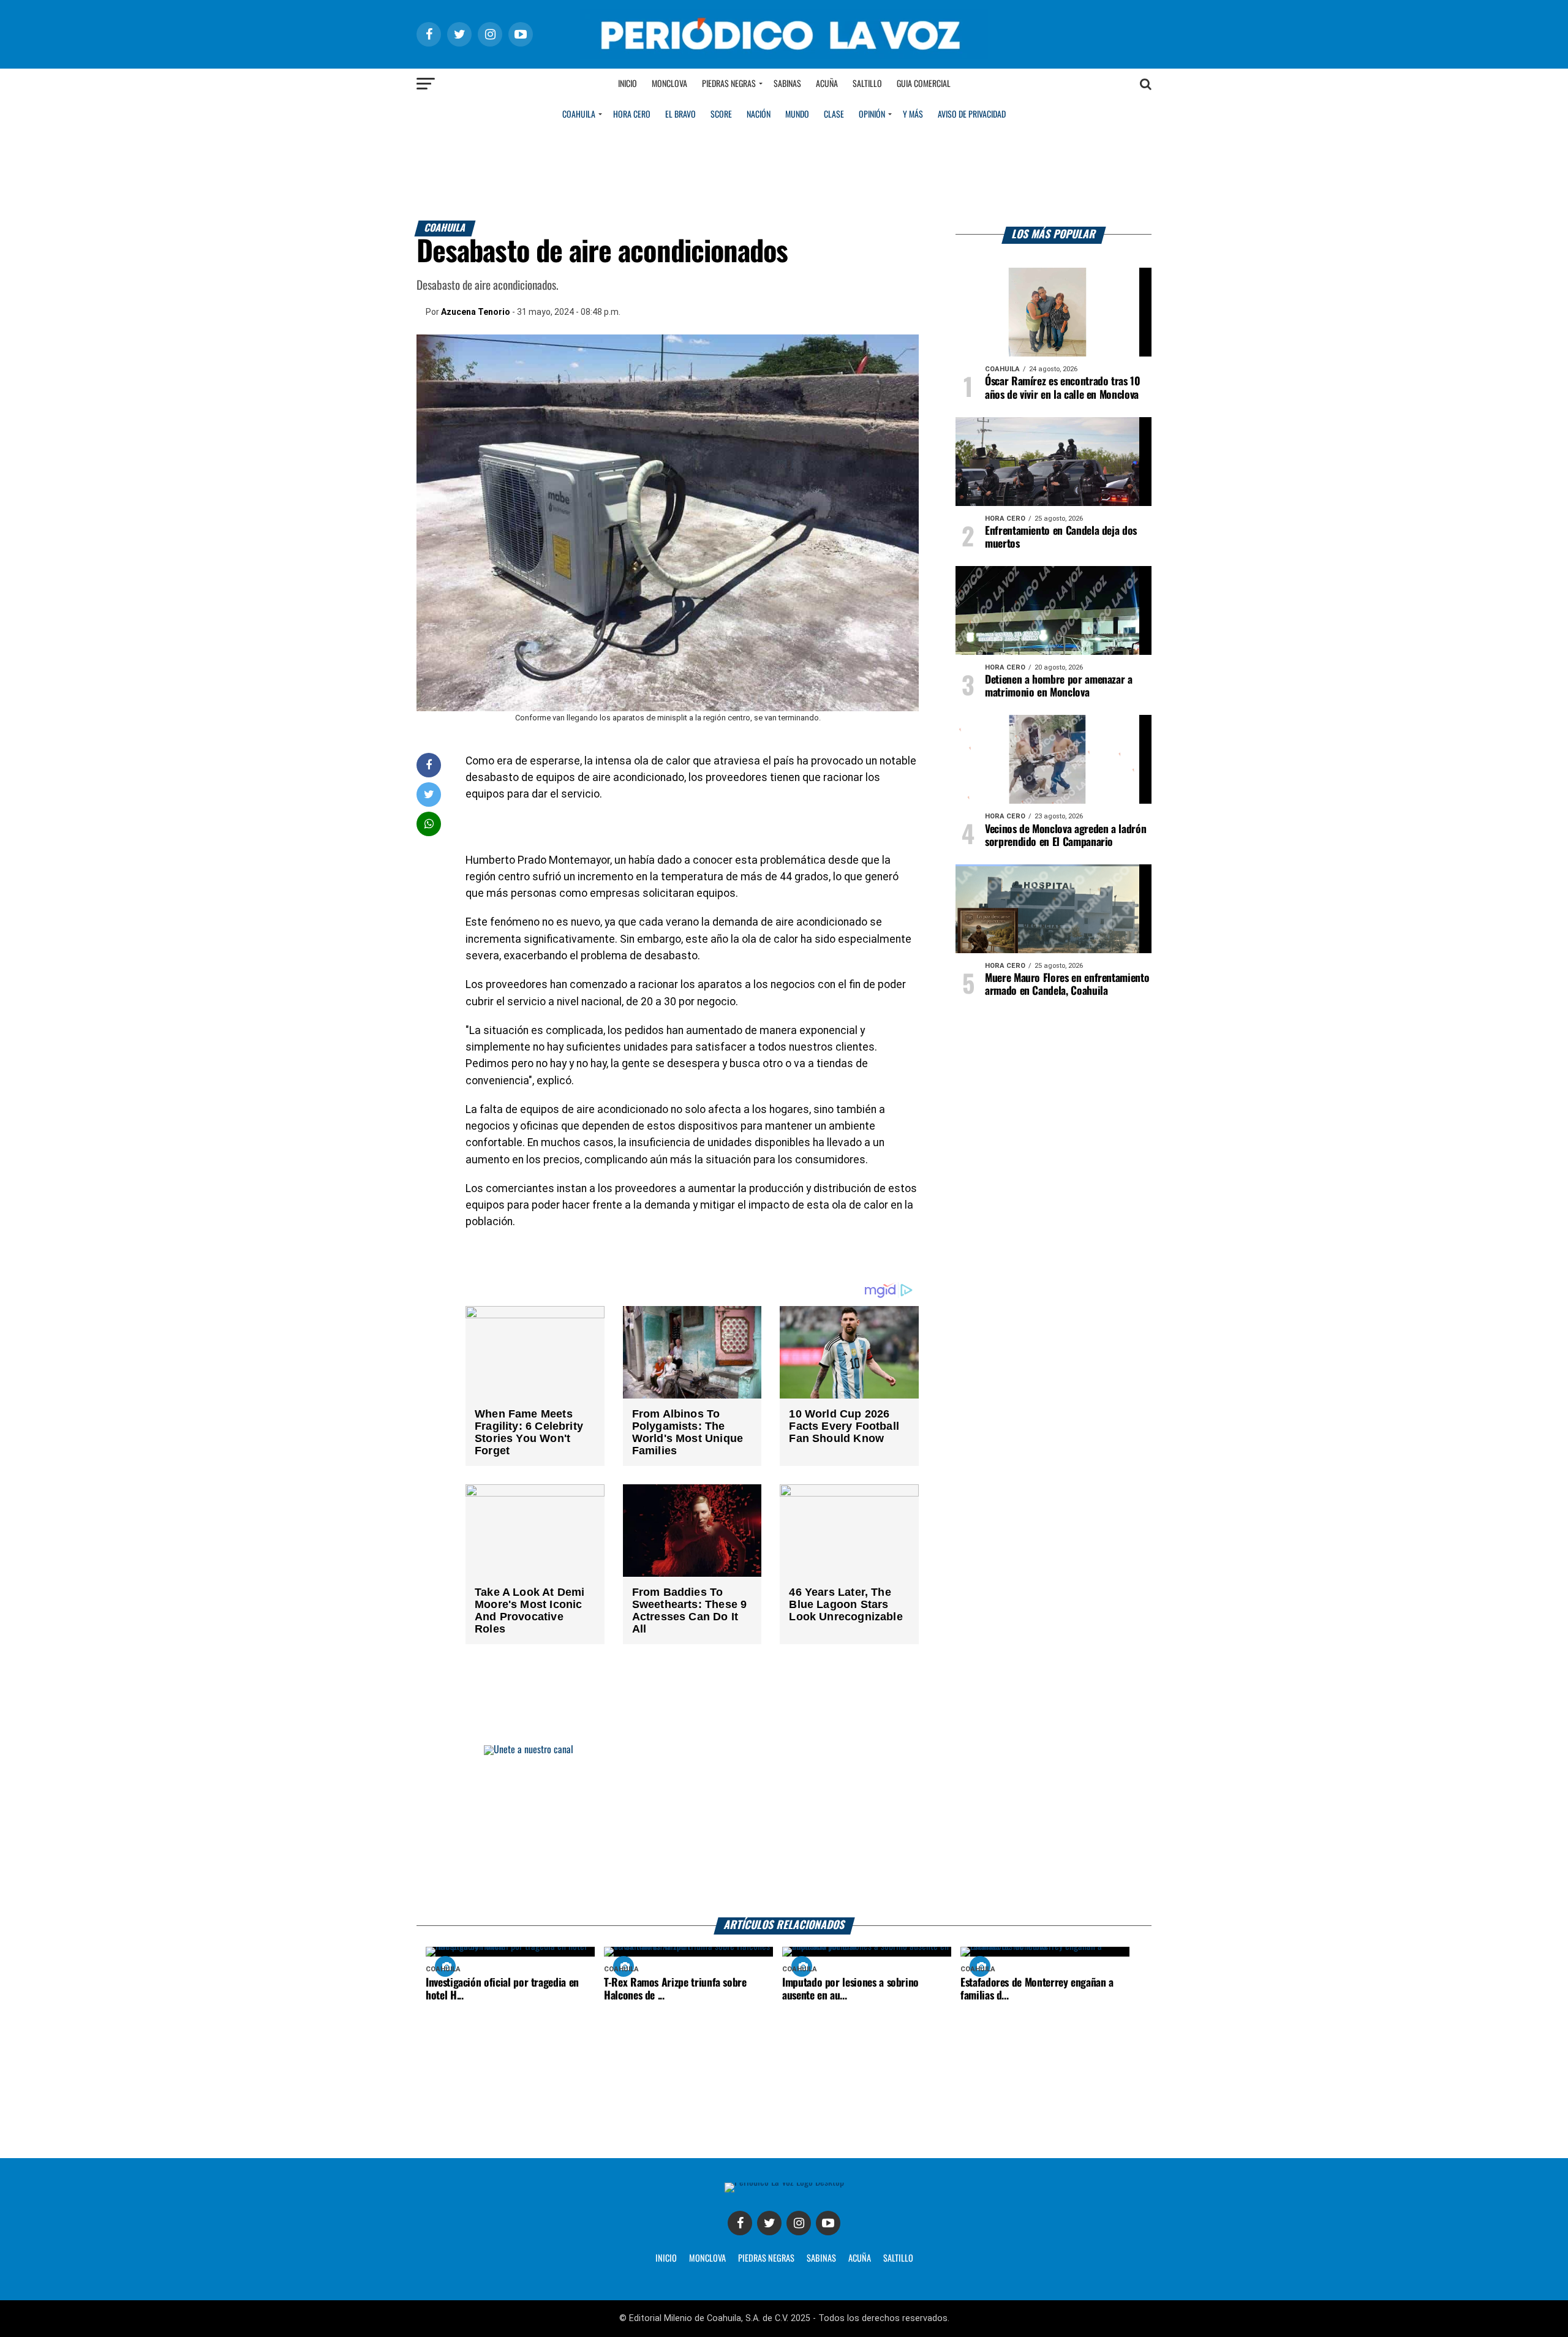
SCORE (721, 115)
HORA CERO (632, 115)
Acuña (827, 84)
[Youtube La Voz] (828, 2223)
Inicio (628, 84)
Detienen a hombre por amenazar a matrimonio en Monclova (1059, 686)
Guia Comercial (924, 84)
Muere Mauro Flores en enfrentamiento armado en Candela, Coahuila (1067, 985)
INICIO (666, 2259)
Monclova (669, 84)
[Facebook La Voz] (740, 2223)
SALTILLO (898, 2259)
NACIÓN (759, 115)
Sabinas (787, 84)
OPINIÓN (872, 115)
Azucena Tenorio (476, 312)
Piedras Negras (729, 84)
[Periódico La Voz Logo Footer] (784, 2182)
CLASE (834, 115)
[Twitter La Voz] (769, 2223)
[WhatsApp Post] (429, 824)
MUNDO (797, 115)
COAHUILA (579, 115)
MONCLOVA (707, 2259)
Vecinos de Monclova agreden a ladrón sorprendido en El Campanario (1065, 836)
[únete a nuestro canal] (784, 1831)
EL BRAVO (680, 115)
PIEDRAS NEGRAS (766, 2259)
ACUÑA (860, 2259)
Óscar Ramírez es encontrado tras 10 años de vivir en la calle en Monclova (1063, 388)
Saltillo (867, 84)
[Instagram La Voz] (799, 2223)
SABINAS (821, 2259)
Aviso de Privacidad (972, 115)
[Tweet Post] (429, 794)
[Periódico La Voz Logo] (784, 56)
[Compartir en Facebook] (429, 765)
